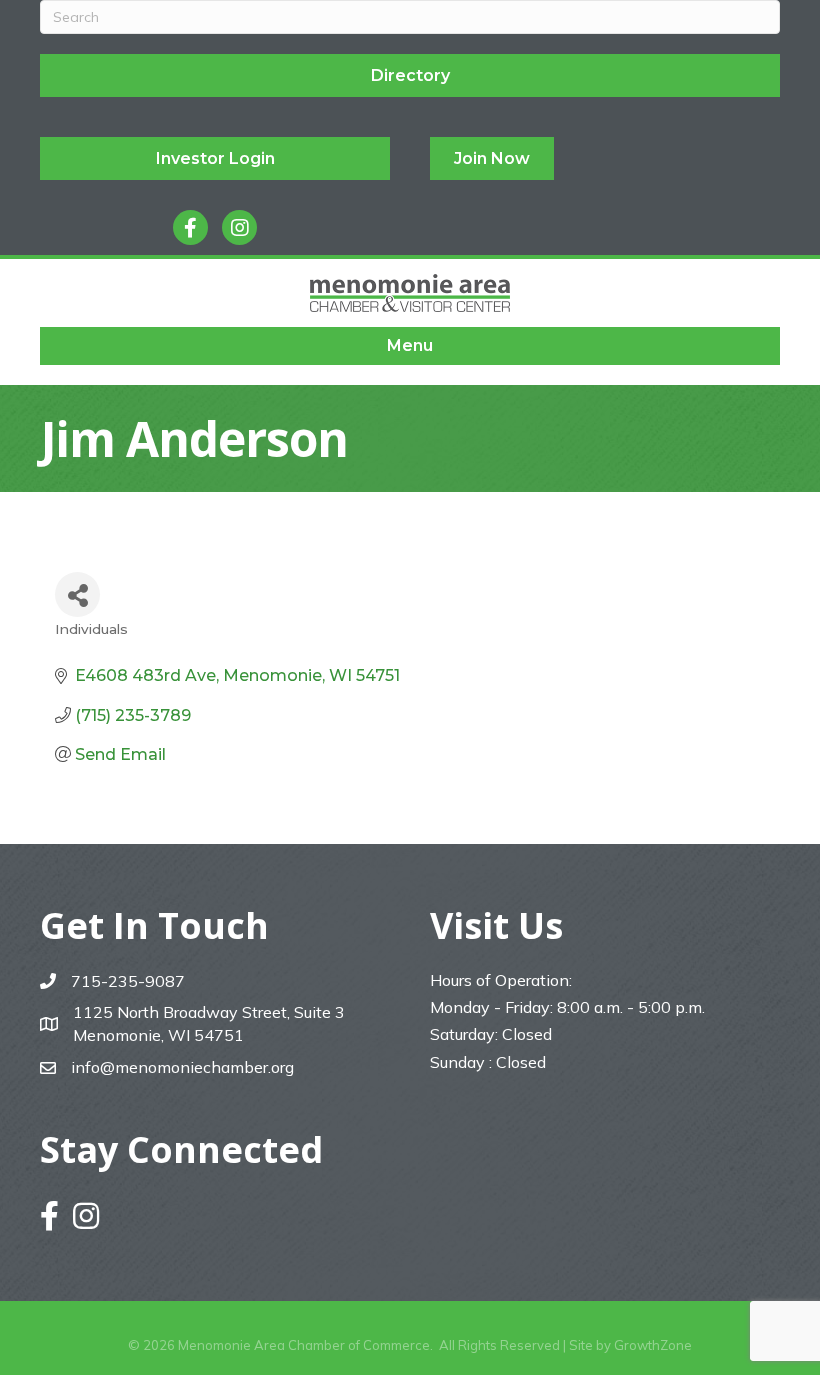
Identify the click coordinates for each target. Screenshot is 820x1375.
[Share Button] (77, 594)
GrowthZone (653, 1345)
